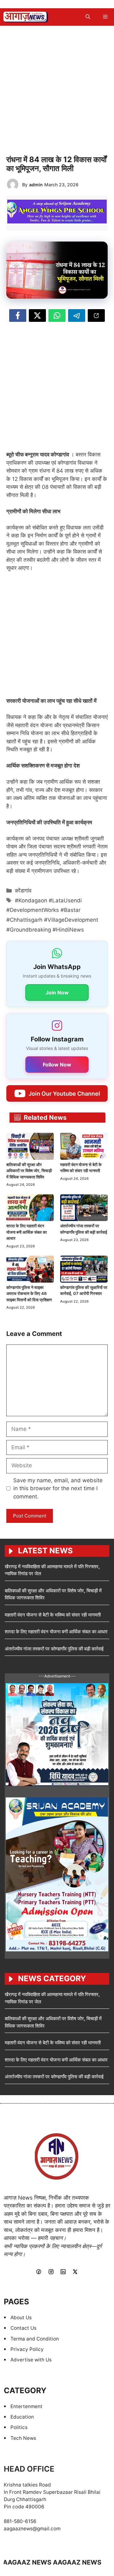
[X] (75, 2272)
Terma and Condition (35, 2339)
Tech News (23, 2438)
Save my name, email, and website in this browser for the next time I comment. (58, 1488)
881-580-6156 (20, 2521)
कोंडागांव (23, 891)
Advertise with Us (31, 2360)
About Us (21, 2317)
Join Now (57, 993)
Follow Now (57, 1065)
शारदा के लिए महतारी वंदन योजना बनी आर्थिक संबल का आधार (27, 1232)
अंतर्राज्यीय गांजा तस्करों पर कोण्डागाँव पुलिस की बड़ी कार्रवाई (54, 1649)
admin (36, 185)
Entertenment (26, 2406)
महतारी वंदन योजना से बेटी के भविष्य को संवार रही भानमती (53, 1615)
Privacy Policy (27, 2349)
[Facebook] (39, 2272)
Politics (19, 2427)
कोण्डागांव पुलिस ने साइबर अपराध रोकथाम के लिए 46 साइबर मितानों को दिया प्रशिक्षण (29, 1294)
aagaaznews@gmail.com (32, 2529)
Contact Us (23, 2328)
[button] (88, 17)
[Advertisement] (57, 89)
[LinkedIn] (63, 2272)
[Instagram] (51, 2272)
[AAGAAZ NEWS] (26, 17)
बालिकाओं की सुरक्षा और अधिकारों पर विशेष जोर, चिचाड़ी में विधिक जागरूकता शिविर (29, 1171)
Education (22, 2417)
